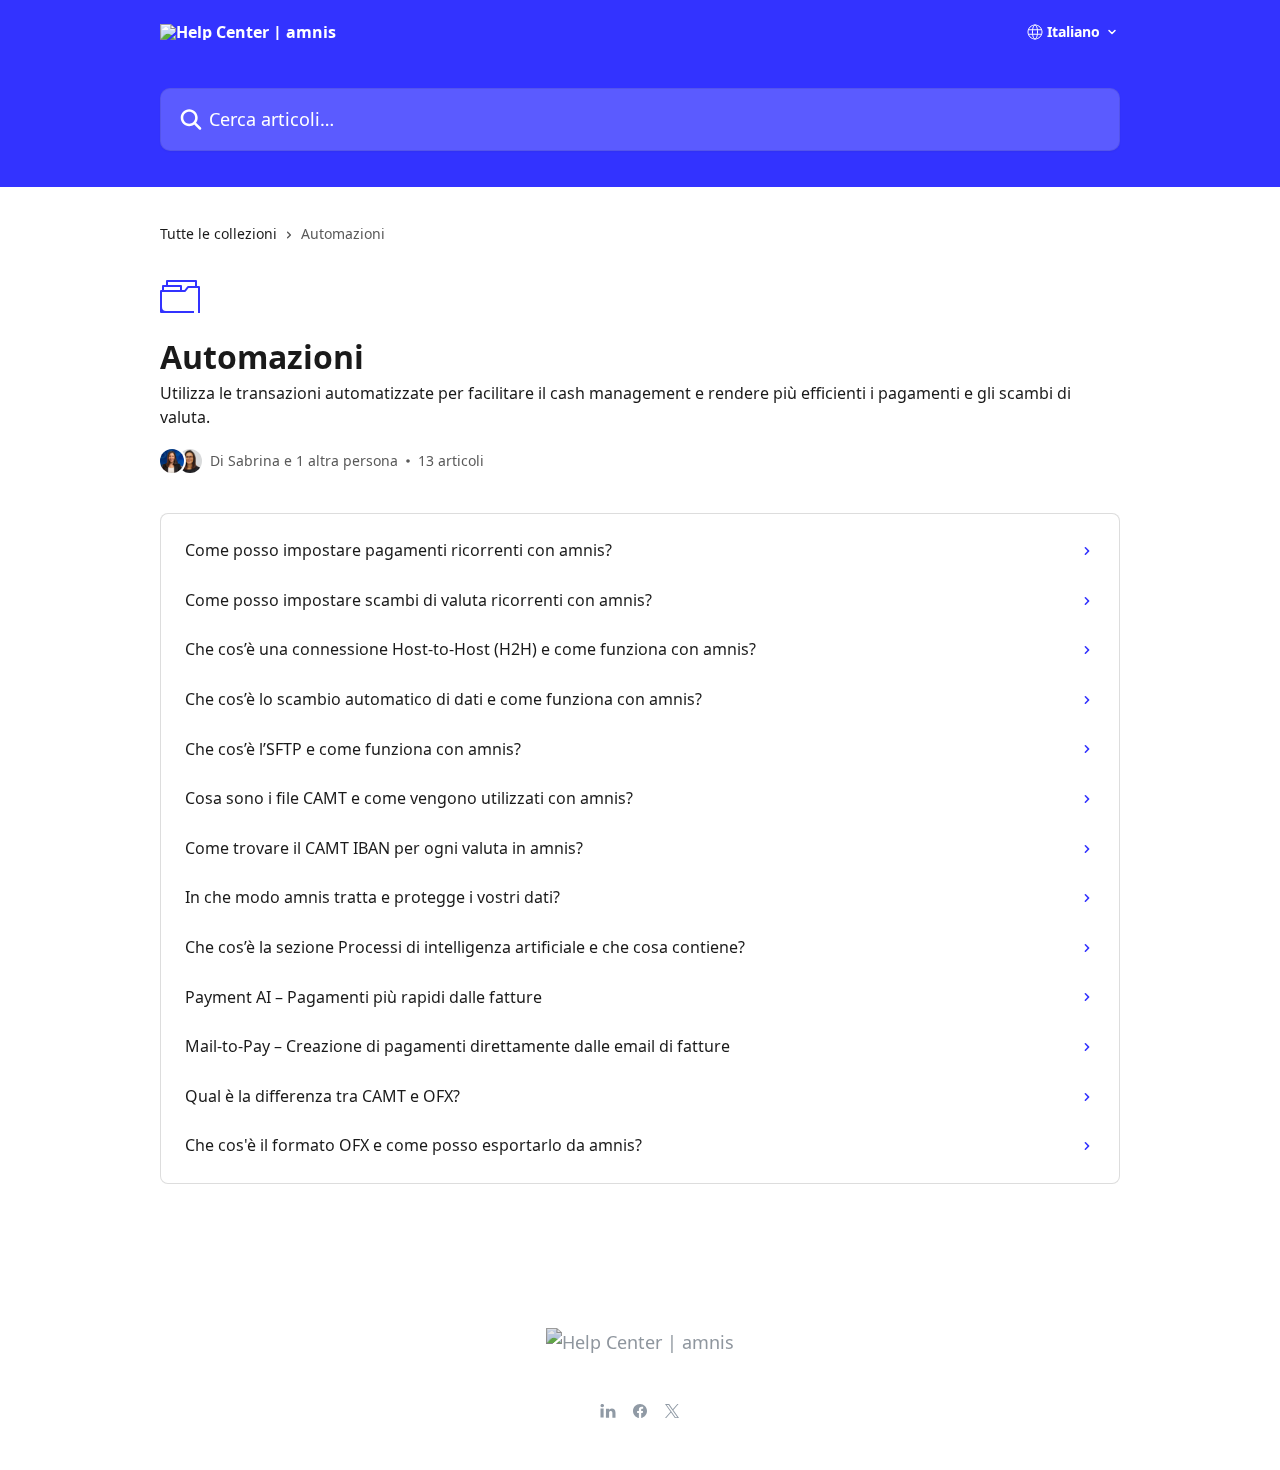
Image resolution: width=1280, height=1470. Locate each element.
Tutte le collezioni (218, 233)
